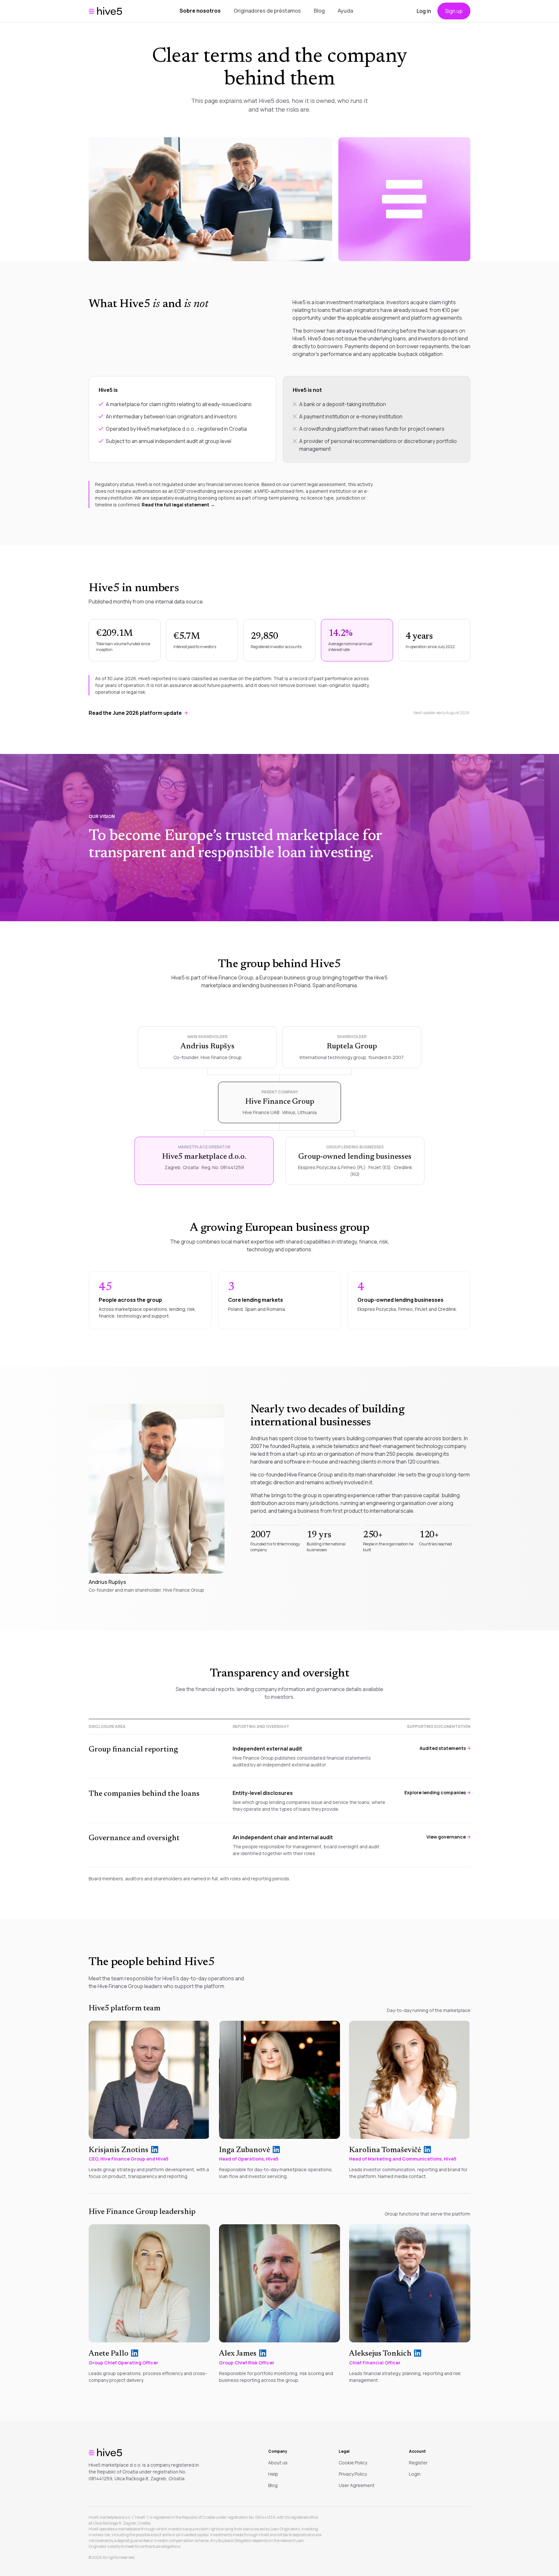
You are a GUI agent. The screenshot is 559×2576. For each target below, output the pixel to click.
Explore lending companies (435, 1792)
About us (278, 2463)
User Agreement (357, 2485)
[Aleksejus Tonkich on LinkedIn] (418, 2353)
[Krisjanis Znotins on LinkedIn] (155, 2150)
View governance (446, 1837)
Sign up (454, 11)
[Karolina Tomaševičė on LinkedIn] (427, 2150)
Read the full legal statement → (178, 505)
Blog (319, 11)
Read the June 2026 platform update (135, 713)
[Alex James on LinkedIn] (263, 2353)
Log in (424, 11)
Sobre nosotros (200, 11)
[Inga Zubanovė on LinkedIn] (276, 2150)
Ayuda (345, 11)
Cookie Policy (353, 2463)
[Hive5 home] (105, 11)
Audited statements (443, 1748)
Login (415, 2474)
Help (273, 2474)
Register (418, 2463)
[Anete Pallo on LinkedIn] (135, 2353)
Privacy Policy (353, 2474)
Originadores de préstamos (267, 11)
